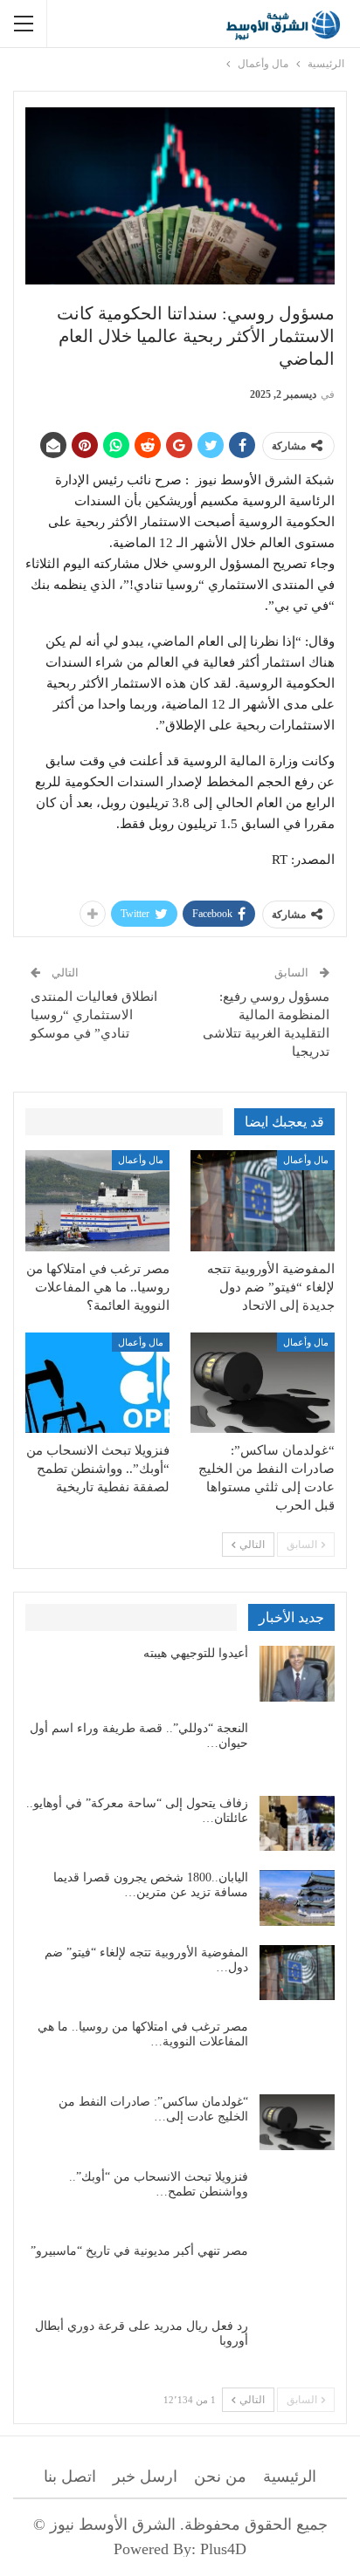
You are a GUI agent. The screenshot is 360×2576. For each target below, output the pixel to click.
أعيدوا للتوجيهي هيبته (196, 1653)
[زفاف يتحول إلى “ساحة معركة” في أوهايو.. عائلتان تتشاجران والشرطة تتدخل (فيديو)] (297, 1824)
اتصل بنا (70, 2477)
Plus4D (223, 2549)
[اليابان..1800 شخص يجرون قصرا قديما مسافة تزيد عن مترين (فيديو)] (297, 1898)
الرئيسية (290, 2477)
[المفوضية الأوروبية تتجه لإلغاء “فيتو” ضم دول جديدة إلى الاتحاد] (263, 1201)
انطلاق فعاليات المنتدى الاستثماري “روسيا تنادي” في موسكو (94, 1015)
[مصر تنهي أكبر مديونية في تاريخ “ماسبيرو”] (297, 2271)
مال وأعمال (306, 1160)
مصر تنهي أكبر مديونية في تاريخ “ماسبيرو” (139, 2251)
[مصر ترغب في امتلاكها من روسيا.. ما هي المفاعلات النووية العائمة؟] (97, 1201)
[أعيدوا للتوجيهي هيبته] (297, 1674)
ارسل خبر (145, 2477)
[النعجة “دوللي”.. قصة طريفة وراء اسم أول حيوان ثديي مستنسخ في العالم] (297, 1749)
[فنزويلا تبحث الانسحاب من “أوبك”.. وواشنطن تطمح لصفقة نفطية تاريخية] (97, 1383)
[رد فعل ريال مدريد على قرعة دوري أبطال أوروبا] (297, 2346)
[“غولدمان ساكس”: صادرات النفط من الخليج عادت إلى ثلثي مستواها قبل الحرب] (263, 1383)
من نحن (220, 2477)
